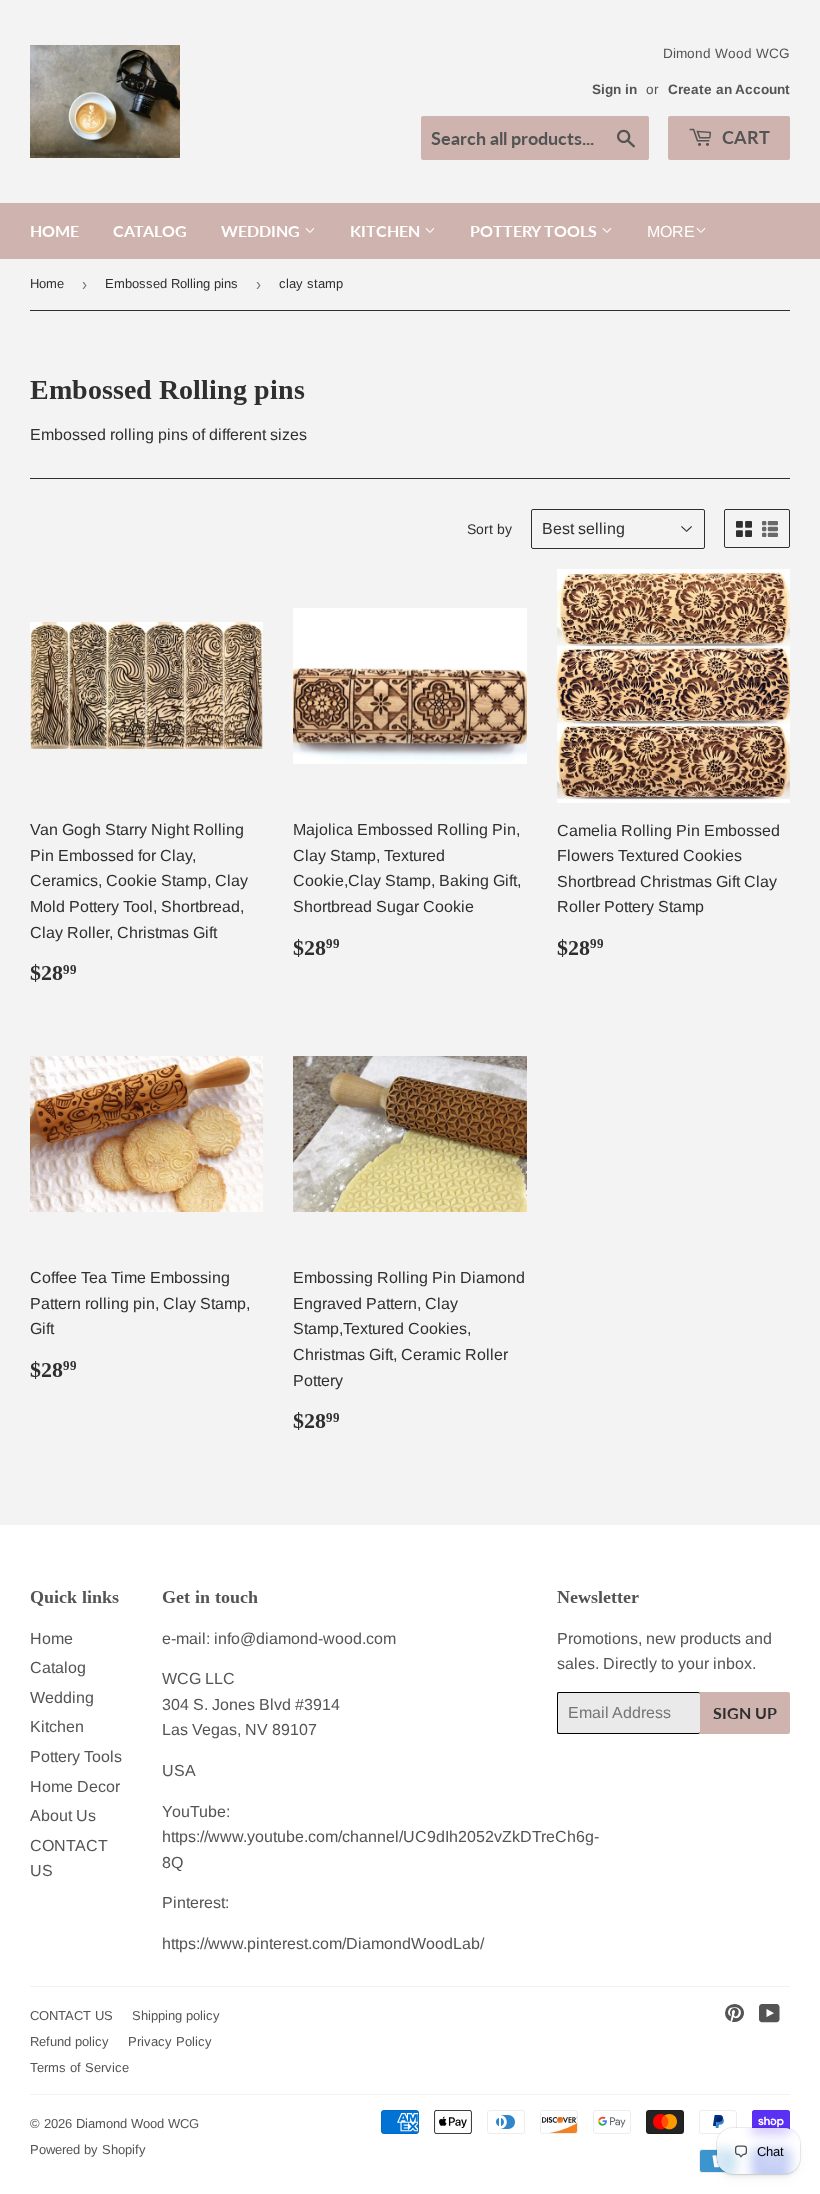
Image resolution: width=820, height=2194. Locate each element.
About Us (63, 1815)
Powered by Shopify (88, 2149)
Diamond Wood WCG (137, 2123)
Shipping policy (176, 2015)
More (671, 231)
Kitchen (387, 230)
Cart (744, 137)
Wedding (262, 230)
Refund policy (69, 2041)
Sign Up (745, 1712)
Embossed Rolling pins (171, 283)
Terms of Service (79, 2067)
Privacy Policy (170, 2041)
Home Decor (75, 1786)
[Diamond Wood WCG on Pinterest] (734, 2015)
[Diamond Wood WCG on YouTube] (769, 2015)
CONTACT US (71, 2015)
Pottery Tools (535, 230)
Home (54, 230)
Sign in (614, 89)
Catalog (150, 230)
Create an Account (729, 89)
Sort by (489, 529)
